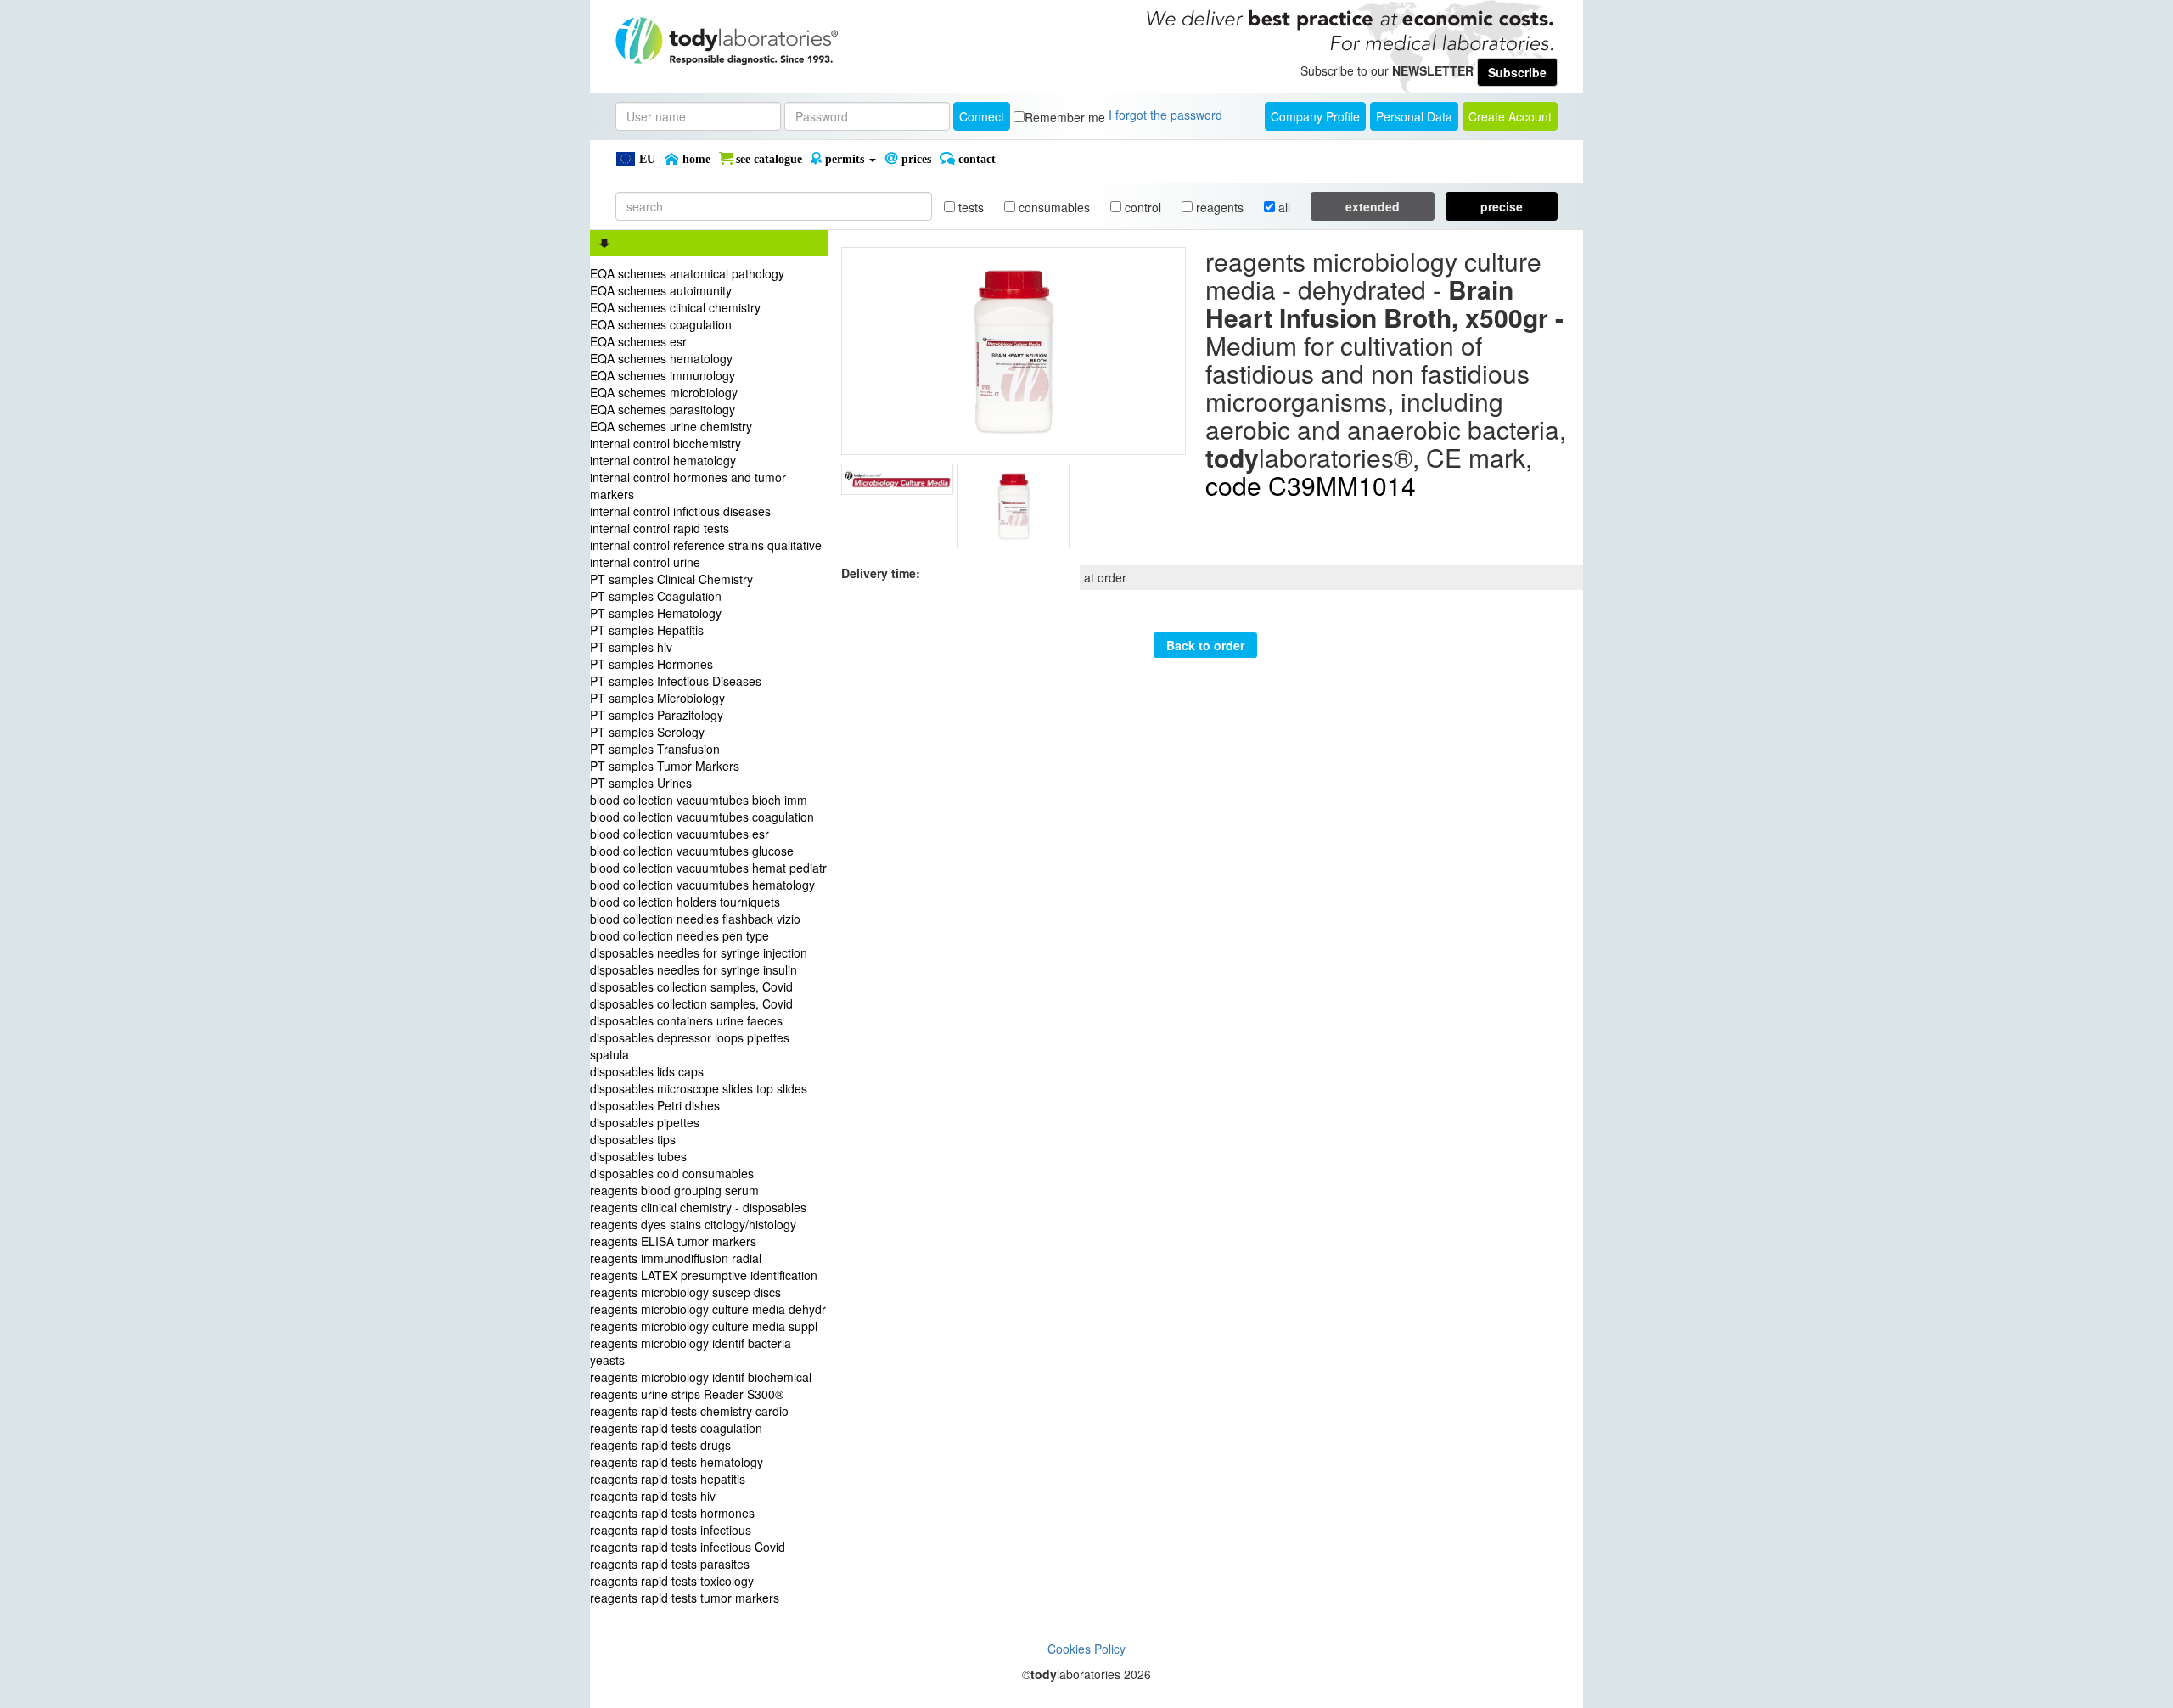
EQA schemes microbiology (664, 392)
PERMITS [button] (845, 159)
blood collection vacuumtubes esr (679, 834)
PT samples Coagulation (656, 596)
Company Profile (1315, 116)
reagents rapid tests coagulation (676, 1428)
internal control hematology (663, 460)
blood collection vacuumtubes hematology (702, 885)
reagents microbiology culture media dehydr (708, 1309)
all (1283, 207)
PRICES (915, 159)
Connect (982, 116)
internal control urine (645, 562)
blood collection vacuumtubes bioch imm (699, 800)
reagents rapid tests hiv (653, 1496)
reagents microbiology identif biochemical (701, 1377)
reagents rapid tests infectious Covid (688, 1547)
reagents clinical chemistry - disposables (698, 1207)
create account (1510, 116)
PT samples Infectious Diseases (676, 681)
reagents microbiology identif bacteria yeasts (691, 1351)
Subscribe (1517, 72)
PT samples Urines (641, 783)
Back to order (1205, 645)
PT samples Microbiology (657, 698)
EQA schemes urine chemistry (671, 426)
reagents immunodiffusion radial (676, 1258)
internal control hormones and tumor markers (688, 486)
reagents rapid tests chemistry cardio (689, 1411)
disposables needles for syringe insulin (693, 969)
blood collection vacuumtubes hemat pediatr (708, 868)
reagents (1218, 207)
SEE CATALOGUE (767, 159)
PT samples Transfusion (655, 749)
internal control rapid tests (660, 528)
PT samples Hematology (656, 613)
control (1141, 207)
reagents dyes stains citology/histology (693, 1224)
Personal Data (1414, 116)
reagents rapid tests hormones (672, 1513)
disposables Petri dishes (655, 1105)
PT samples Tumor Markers (665, 766)
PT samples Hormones (651, 664)
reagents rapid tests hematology (677, 1462)
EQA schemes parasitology (663, 409)
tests (969, 207)
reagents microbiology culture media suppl (704, 1326)
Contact (975, 159)
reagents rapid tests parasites (670, 1564)
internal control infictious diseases (680, 511)
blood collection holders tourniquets (685, 902)
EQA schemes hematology (661, 358)
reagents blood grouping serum (674, 1190)
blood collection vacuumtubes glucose (692, 851)
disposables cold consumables (672, 1173)
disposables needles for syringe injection (699, 952)
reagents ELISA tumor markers (673, 1241)
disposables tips (633, 1139)
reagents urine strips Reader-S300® (687, 1394)
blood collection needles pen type (679, 935)
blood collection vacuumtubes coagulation (702, 817)
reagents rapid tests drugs (660, 1445)
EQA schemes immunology (663, 375)
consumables (1053, 207)
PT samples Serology (647, 732)
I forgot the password (1165, 115)
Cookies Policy (1086, 1649)
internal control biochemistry (665, 443)
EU (646, 159)
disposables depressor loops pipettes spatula (690, 1046)
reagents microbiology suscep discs (685, 1292)
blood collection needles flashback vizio (695, 919)
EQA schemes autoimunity (661, 290)
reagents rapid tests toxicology (672, 1581)
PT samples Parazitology (657, 715)
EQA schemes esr (638, 341)
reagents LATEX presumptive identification (704, 1275)
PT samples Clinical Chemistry (671, 579)
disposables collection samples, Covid (691, 986)
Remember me (1065, 117)
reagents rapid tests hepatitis (668, 1479)
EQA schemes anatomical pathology (687, 273)
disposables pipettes (645, 1122)
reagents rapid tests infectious (671, 1530)
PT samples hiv (631, 647)
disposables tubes (638, 1156)
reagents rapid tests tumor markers (685, 1598)
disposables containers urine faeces (686, 1020)
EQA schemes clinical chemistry (675, 307)
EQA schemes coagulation (661, 324)
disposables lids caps (647, 1071)
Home (695, 159)
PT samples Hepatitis (647, 630)
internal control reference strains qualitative (706, 545)
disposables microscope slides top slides (699, 1088)
